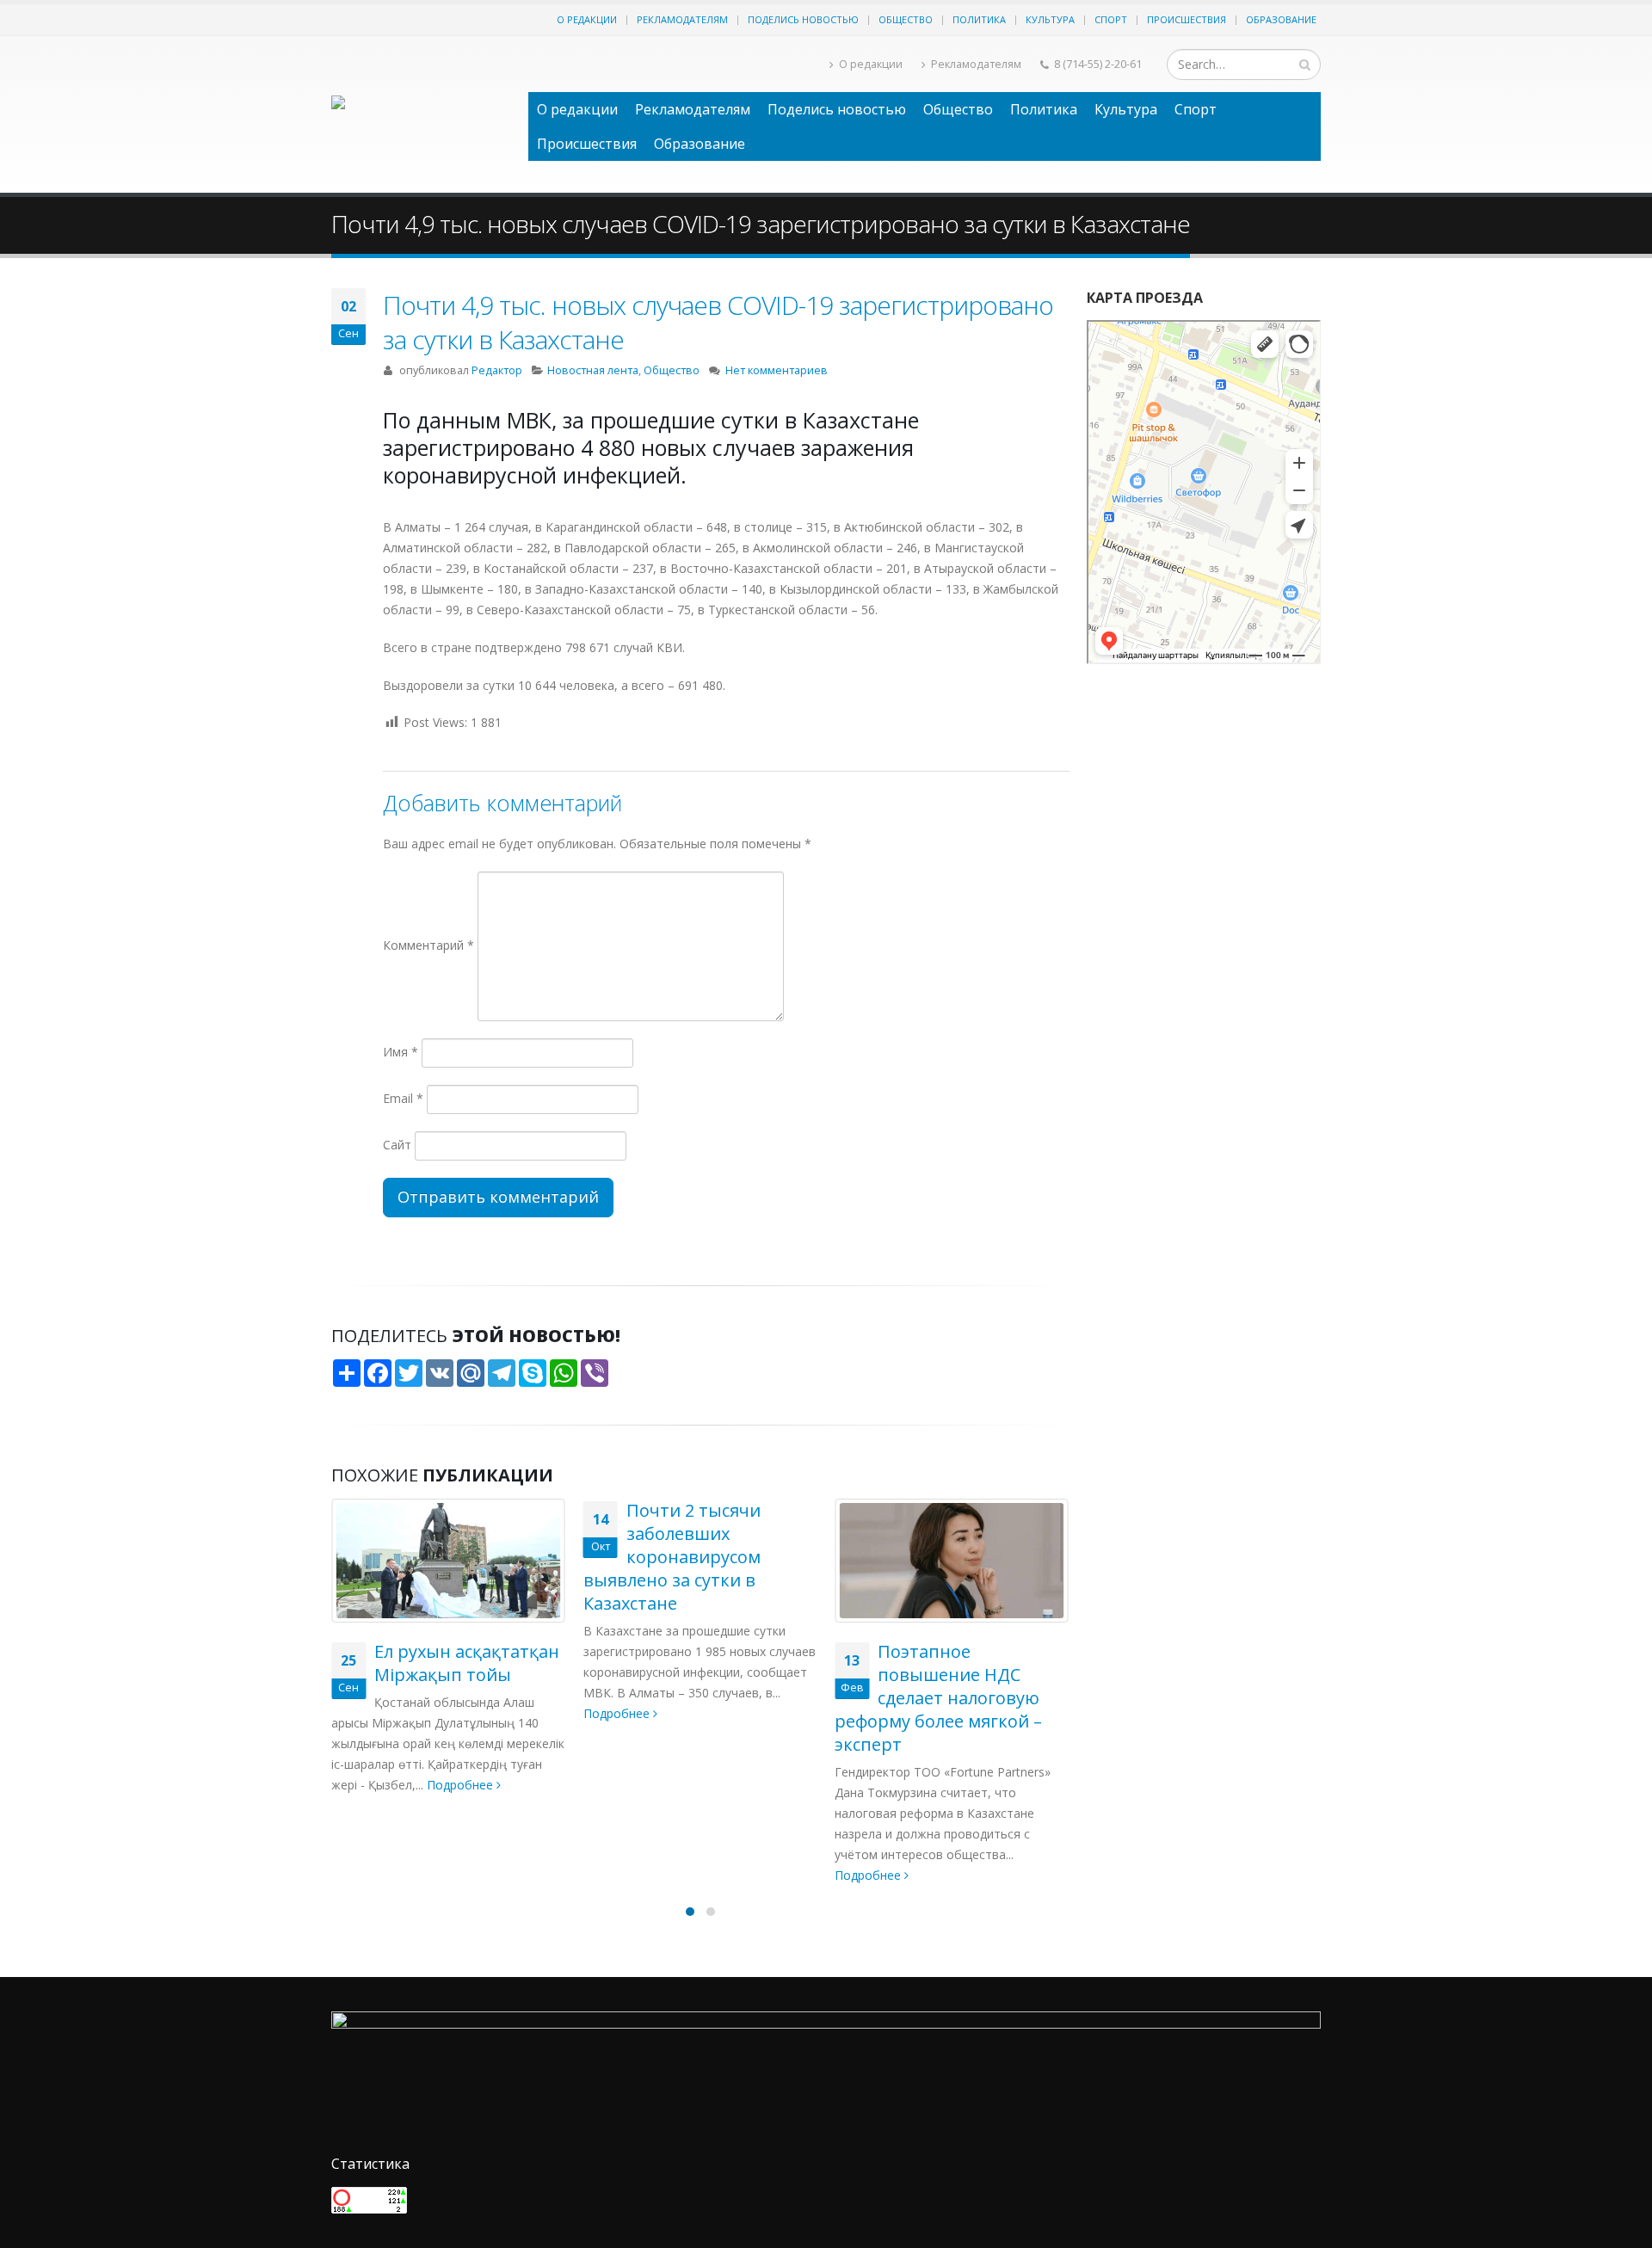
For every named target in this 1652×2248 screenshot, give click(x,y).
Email (403, 1098)
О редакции (587, 19)
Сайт (397, 1145)
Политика (979, 19)
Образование (1281, 19)
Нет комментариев (777, 370)
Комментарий (428, 945)
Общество (906, 19)
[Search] (1305, 65)
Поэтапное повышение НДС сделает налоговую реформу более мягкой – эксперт (687, 1698)
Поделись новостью (803, 19)
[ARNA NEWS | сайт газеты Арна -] (421, 114)
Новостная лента (593, 370)
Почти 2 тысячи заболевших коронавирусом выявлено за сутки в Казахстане (420, 1557)
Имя (401, 1052)
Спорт (1111, 19)
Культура (1050, 19)
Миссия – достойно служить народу (958, 1663)
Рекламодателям (682, 19)
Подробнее (366, 1713)
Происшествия (1187, 19)
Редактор (497, 370)
